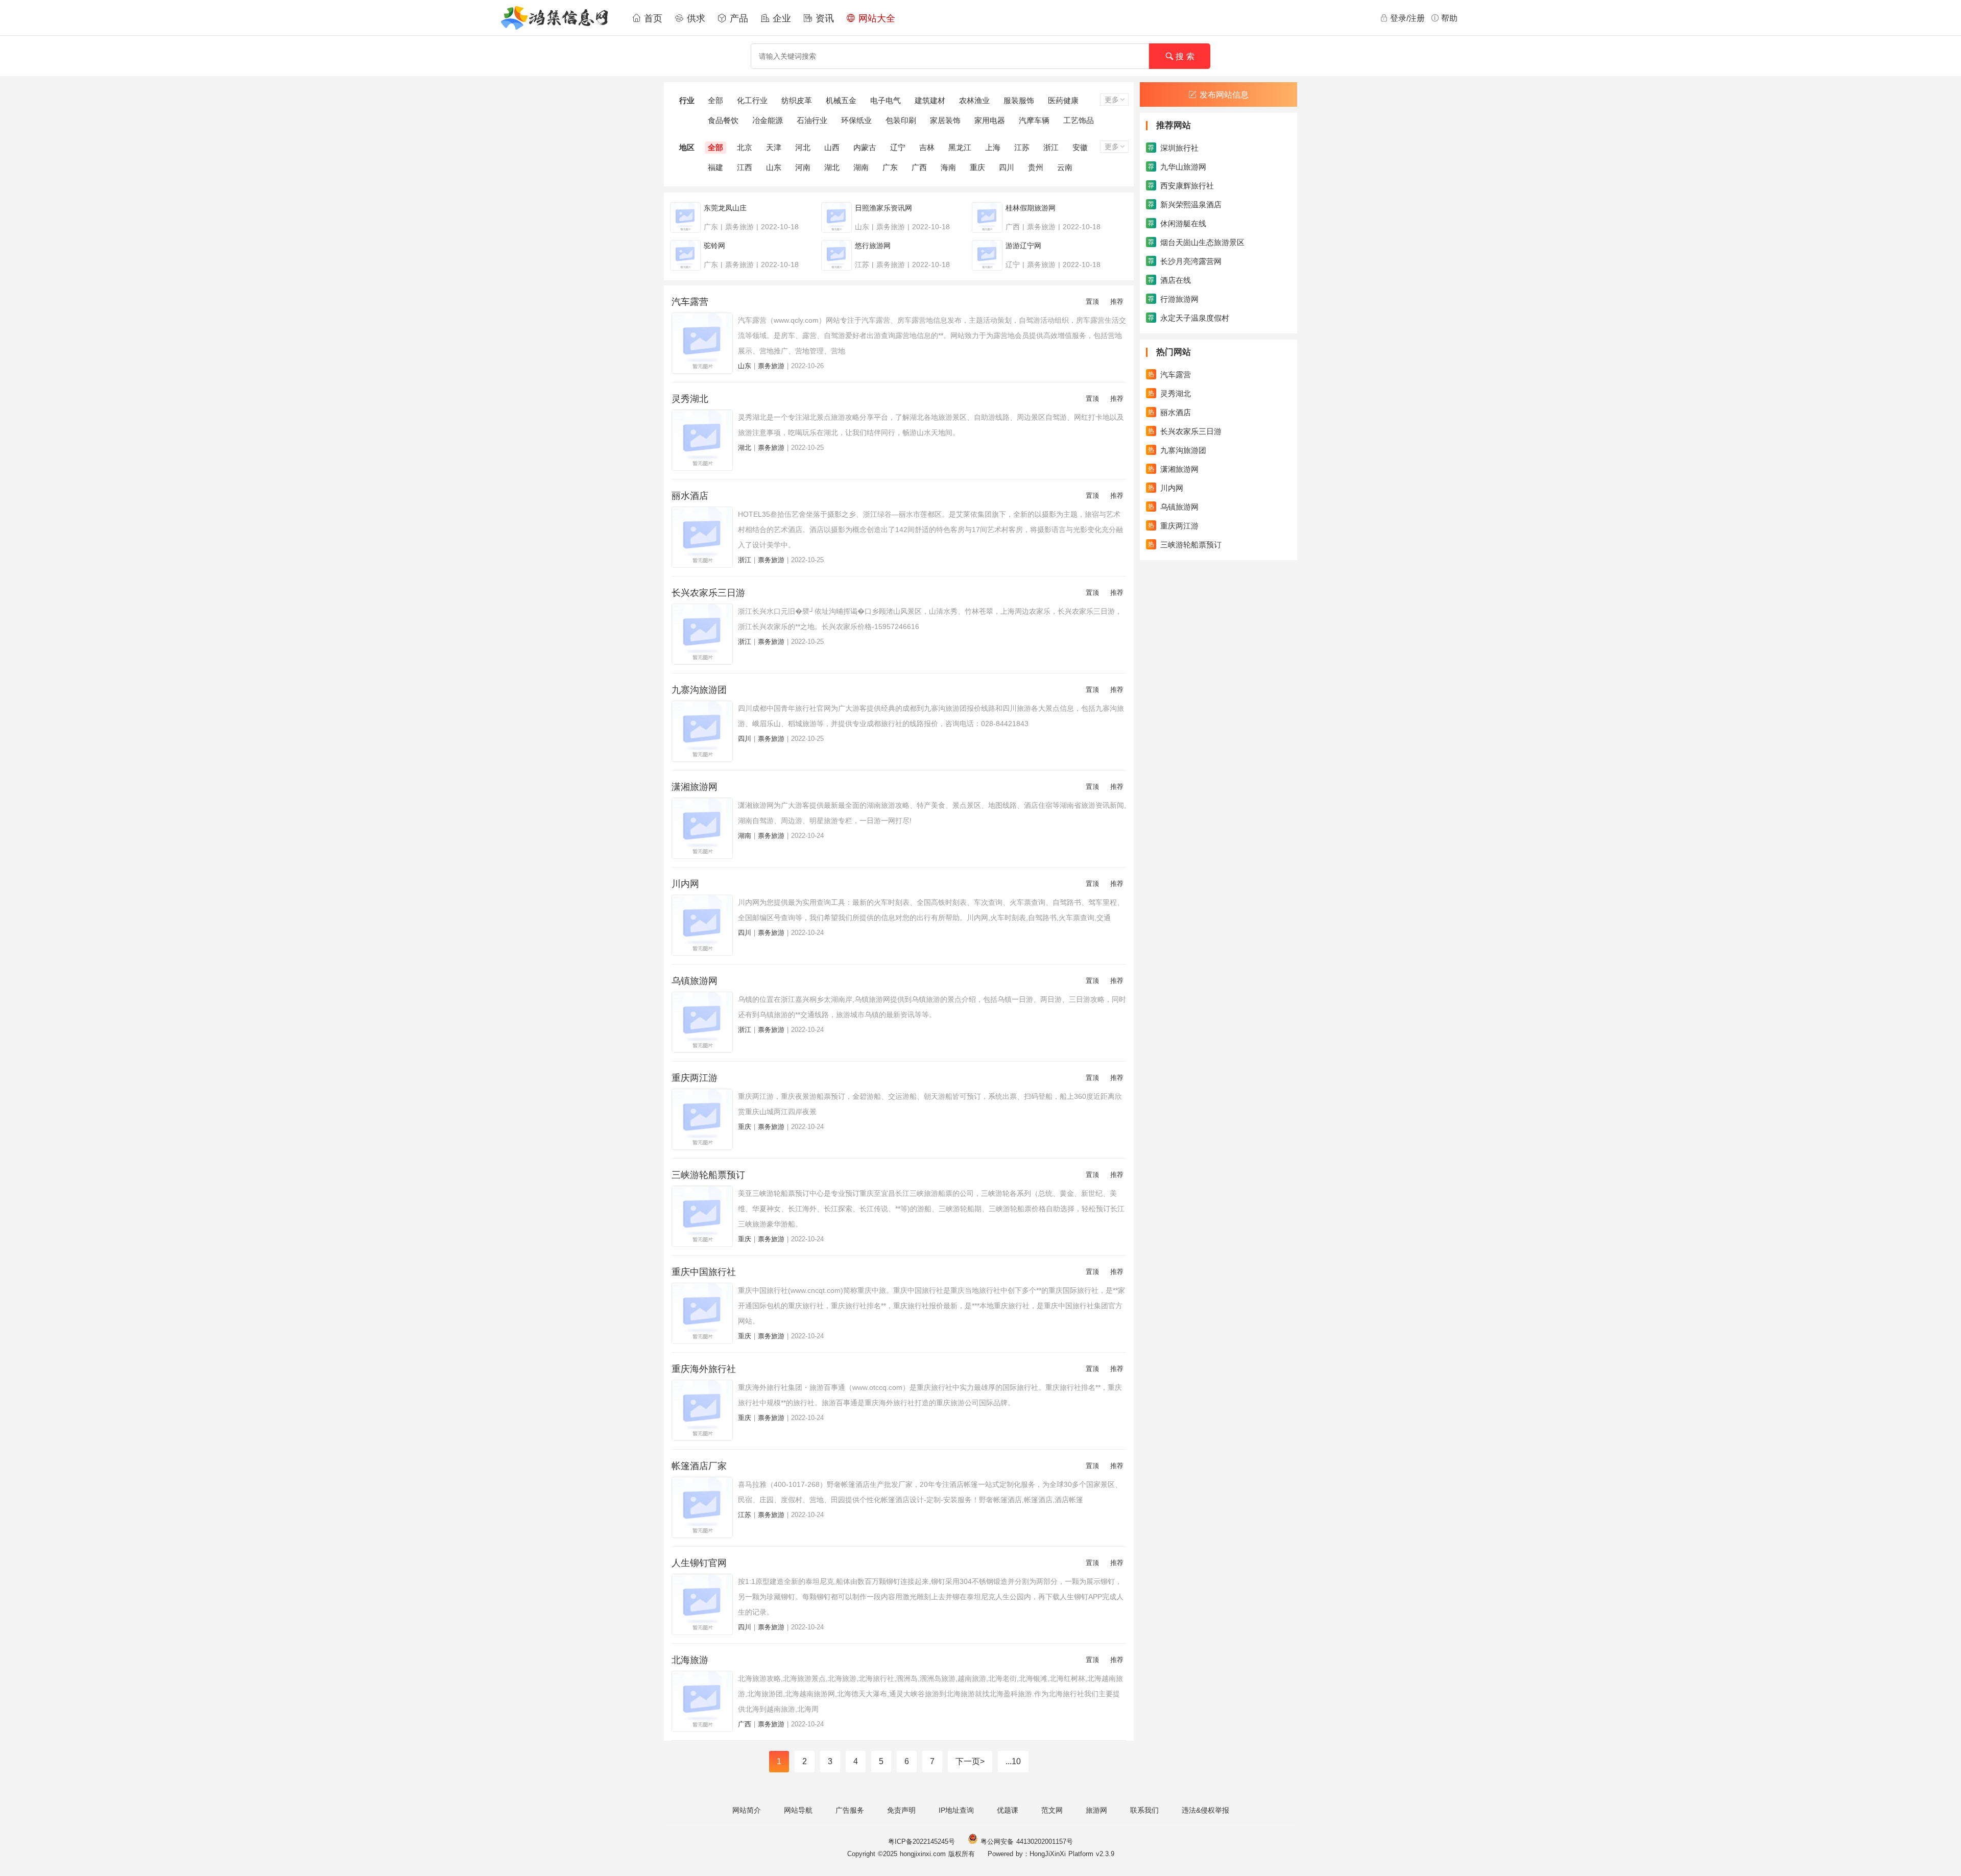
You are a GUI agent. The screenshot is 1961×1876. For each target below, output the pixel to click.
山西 (832, 147)
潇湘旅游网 (695, 787)
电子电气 (886, 100)
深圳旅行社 (1173, 148)
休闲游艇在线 (1177, 223)
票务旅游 (771, 366)
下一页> (970, 1761)
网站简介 (747, 1810)
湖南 (861, 167)
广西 (919, 167)
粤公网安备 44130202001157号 (1025, 1842)
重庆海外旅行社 (704, 1369)
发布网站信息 (1224, 95)
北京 (745, 147)
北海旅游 (690, 1660)
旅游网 (1096, 1810)
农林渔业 (974, 100)
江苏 (1022, 147)
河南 (803, 167)
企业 (780, 18)
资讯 (823, 18)
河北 (803, 147)
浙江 (1051, 147)
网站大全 (875, 18)
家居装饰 (945, 120)
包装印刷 (901, 120)
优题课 (1008, 1810)
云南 (1065, 167)
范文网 (1052, 1810)
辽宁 (898, 147)
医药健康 (1063, 100)
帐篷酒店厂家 (699, 1466)
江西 (745, 167)
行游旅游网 (1173, 299)
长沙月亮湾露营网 (1185, 261)
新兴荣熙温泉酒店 (1185, 205)
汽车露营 (690, 302)
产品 (737, 18)
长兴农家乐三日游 (708, 593)
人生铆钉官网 (699, 1563)
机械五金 (841, 100)
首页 (652, 18)
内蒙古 (865, 147)
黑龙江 (960, 147)
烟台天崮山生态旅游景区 (1196, 242)
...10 (1013, 1761)
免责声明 (901, 1810)
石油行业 (812, 120)
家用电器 (990, 120)
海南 (948, 167)
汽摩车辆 (1034, 120)
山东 (774, 167)
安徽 (1080, 147)
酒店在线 (1169, 280)
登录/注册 (1407, 18)
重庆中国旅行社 (704, 1272)
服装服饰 (1019, 100)
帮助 (1449, 18)
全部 (715, 100)
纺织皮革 (797, 100)
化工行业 (752, 100)
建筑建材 (930, 100)
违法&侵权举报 (1205, 1810)
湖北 (832, 167)
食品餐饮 (723, 120)
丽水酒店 (690, 496)
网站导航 (798, 1810)
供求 (695, 18)
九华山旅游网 (1177, 167)
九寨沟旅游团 (699, 690)
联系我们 (1144, 1810)
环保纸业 (856, 120)
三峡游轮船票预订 (708, 1175)
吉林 (927, 147)
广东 (890, 167)
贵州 (1036, 167)
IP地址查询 (956, 1810)
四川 (1007, 167)
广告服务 (850, 1810)
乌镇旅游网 (695, 981)
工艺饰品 (1079, 120)
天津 (774, 147)
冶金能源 (768, 120)
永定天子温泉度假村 (1189, 318)
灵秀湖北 (690, 399)
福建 (715, 167)
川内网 (685, 884)
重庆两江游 (695, 1078)
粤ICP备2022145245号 (922, 1842)
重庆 (977, 167)
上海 (993, 147)
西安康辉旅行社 (1181, 186)
